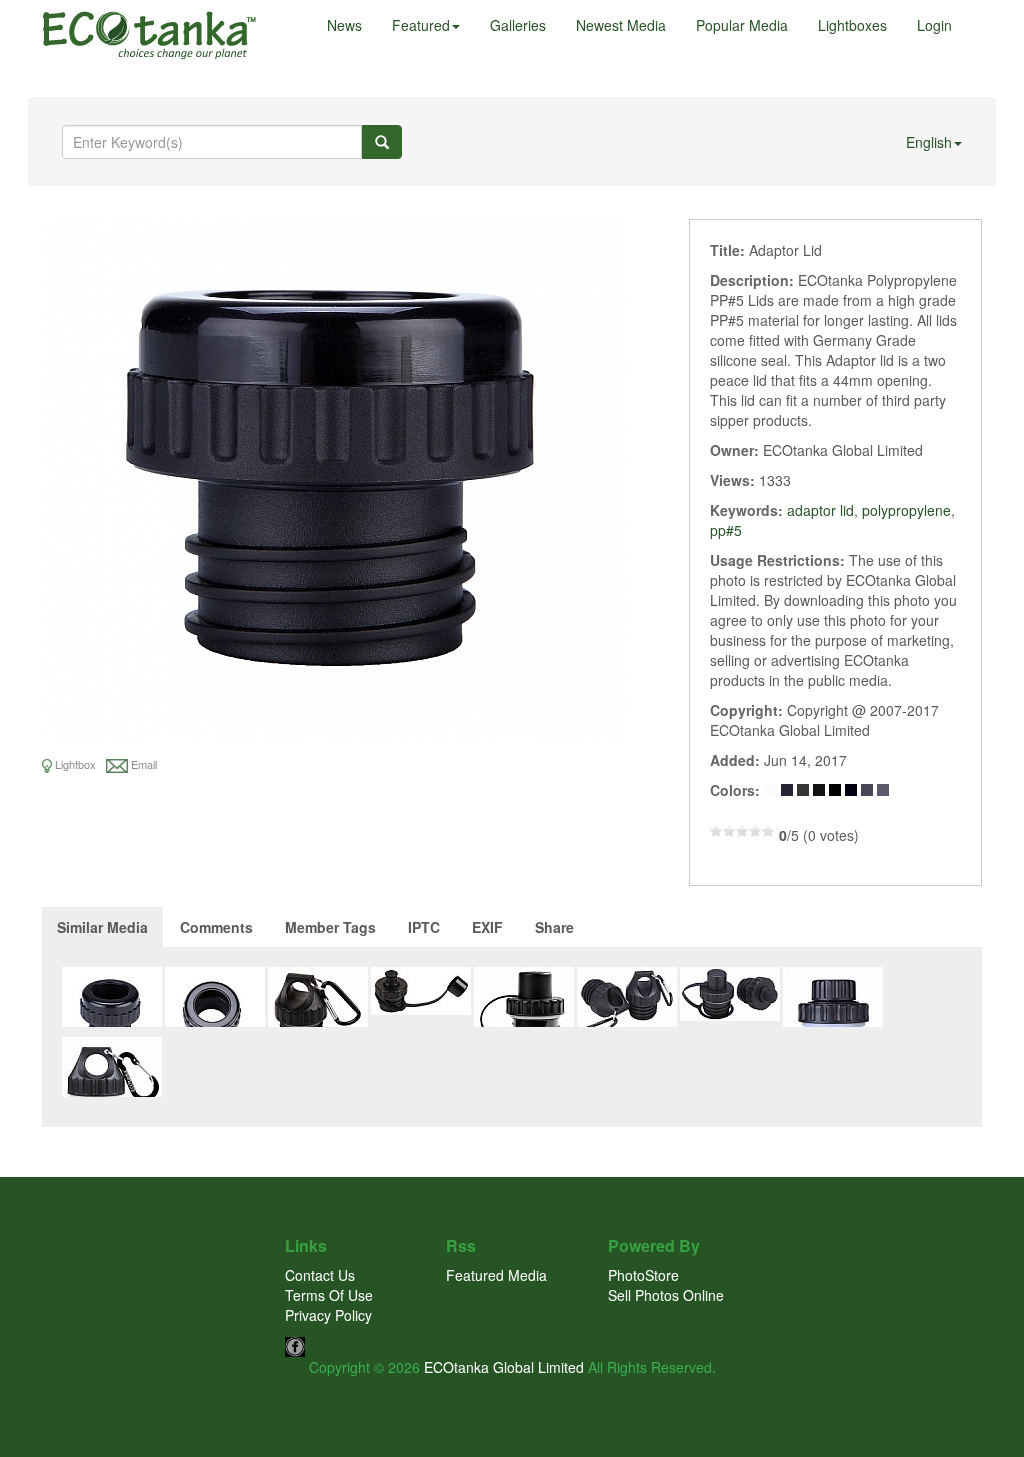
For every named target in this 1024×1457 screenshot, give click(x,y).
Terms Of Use (329, 1295)
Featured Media (496, 1275)
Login (934, 25)
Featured (421, 25)
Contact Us (320, 1275)
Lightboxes (852, 25)
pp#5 (726, 530)
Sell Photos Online (666, 1295)
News (344, 25)
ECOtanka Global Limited (504, 1367)
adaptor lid (820, 510)
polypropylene (906, 510)
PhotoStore (643, 1275)
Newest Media (621, 25)
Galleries (518, 25)
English (929, 142)
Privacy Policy (328, 1315)
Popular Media (742, 25)
